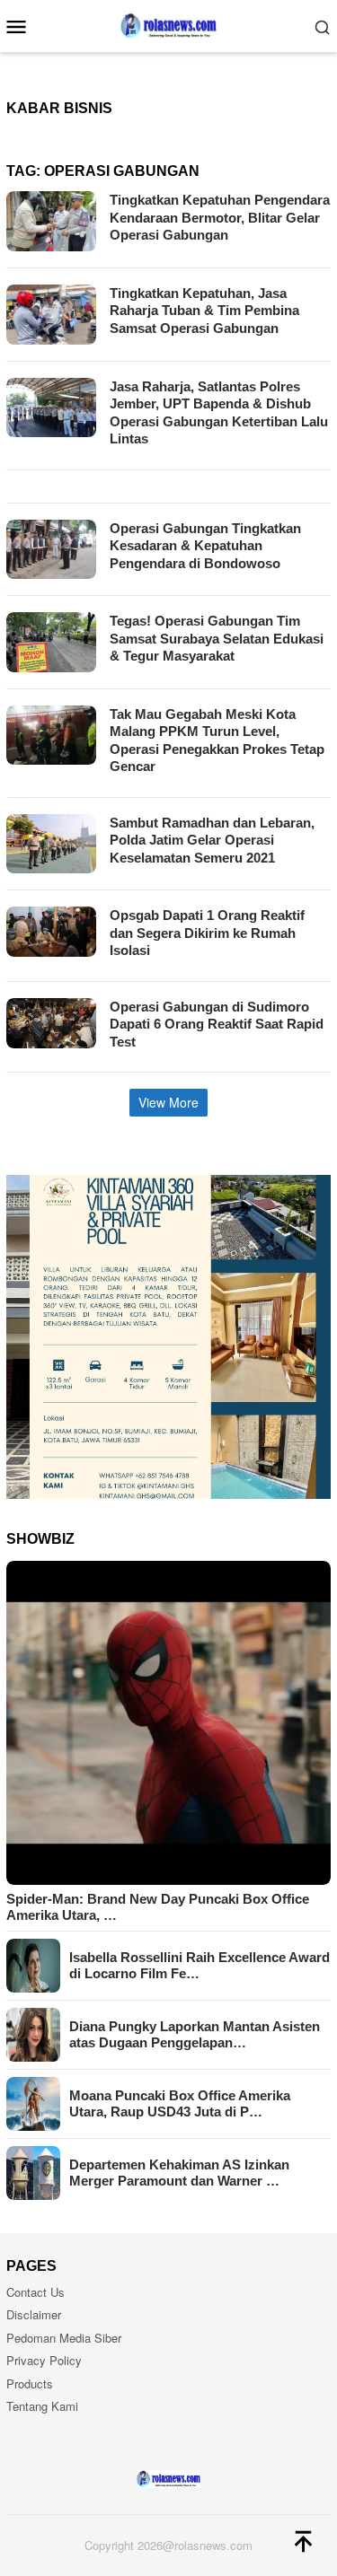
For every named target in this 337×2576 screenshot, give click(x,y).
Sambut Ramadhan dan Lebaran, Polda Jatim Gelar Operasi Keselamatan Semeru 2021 (212, 840)
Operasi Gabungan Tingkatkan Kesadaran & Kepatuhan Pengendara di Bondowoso (205, 546)
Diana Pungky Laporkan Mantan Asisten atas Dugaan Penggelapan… (195, 2034)
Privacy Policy (44, 2360)
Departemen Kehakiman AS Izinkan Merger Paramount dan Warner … (179, 2173)
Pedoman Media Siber (64, 2338)
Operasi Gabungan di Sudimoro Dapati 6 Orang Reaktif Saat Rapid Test (217, 1024)
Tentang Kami (42, 2406)
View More (168, 1102)
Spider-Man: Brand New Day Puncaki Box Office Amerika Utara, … (158, 1907)
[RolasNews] (168, 24)
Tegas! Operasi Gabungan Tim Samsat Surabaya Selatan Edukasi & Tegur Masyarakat (217, 638)
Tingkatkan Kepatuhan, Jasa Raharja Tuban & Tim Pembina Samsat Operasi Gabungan (204, 311)
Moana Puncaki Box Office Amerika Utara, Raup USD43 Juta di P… (180, 2103)
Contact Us (35, 2292)
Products (30, 2383)
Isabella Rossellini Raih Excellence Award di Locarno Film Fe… (200, 1965)
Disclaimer (34, 2314)
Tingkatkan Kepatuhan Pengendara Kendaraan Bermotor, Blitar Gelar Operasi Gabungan (220, 217)
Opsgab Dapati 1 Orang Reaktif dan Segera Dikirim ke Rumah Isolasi (207, 933)
